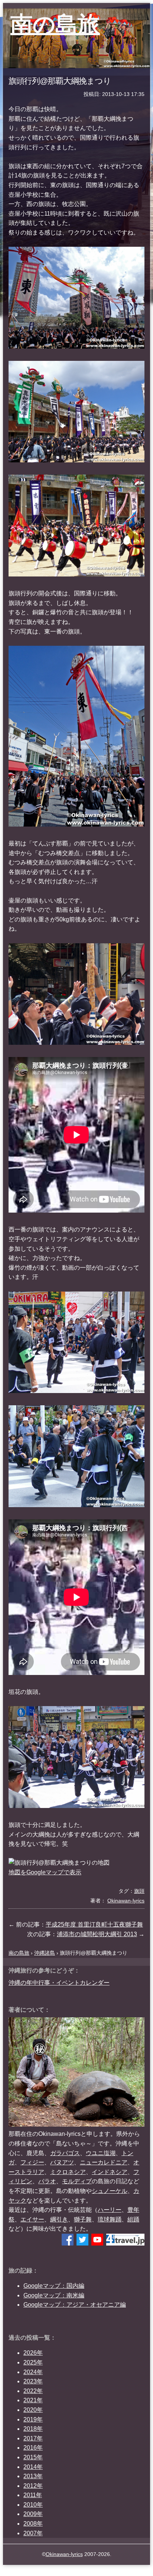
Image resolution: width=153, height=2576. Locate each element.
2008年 (33, 2524)
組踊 (133, 2219)
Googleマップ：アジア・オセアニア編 (75, 2305)
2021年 (33, 2400)
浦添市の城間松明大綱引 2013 (97, 1934)
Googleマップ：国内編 (54, 2286)
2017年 (33, 2438)
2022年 (33, 2391)
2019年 (33, 2419)
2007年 (33, 2533)
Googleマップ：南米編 (54, 2295)
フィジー (32, 2162)
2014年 (33, 2467)
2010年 (33, 2505)
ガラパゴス (65, 2153)
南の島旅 (55, 24)
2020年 (33, 2410)
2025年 (33, 2362)
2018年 (33, 2429)
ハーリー (110, 2210)
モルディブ (77, 2181)
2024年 (33, 2372)
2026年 (33, 2353)
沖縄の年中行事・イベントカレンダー (59, 1983)
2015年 (33, 2457)
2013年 (33, 2476)
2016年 (33, 2448)
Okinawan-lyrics (64, 2554)
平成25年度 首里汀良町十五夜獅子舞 (94, 1924)
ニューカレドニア (104, 2162)
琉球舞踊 (110, 2219)
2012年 (33, 2486)
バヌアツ (62, 2162)
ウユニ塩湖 (101, 2153)
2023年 (33, 2381)
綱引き (59, 2219)
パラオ (47, 2181)
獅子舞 (83, 2219)
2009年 (33, 2514)
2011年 (33, 2495)
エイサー (32, 2219)
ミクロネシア (68, 2172)
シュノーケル (110, 2191)
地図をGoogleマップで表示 (45, 1872)
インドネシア (110, 2172)
